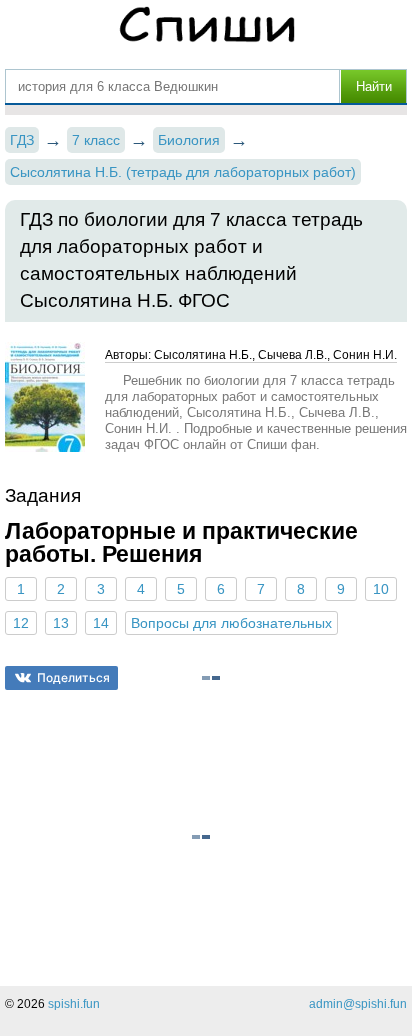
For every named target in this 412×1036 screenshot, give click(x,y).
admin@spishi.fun (358, 1004)
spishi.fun (74, 1004)
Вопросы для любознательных (231, 623)
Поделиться (73, 677)
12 (21, 623)
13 (61, 623)
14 (101, 623)
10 (381, 589)
